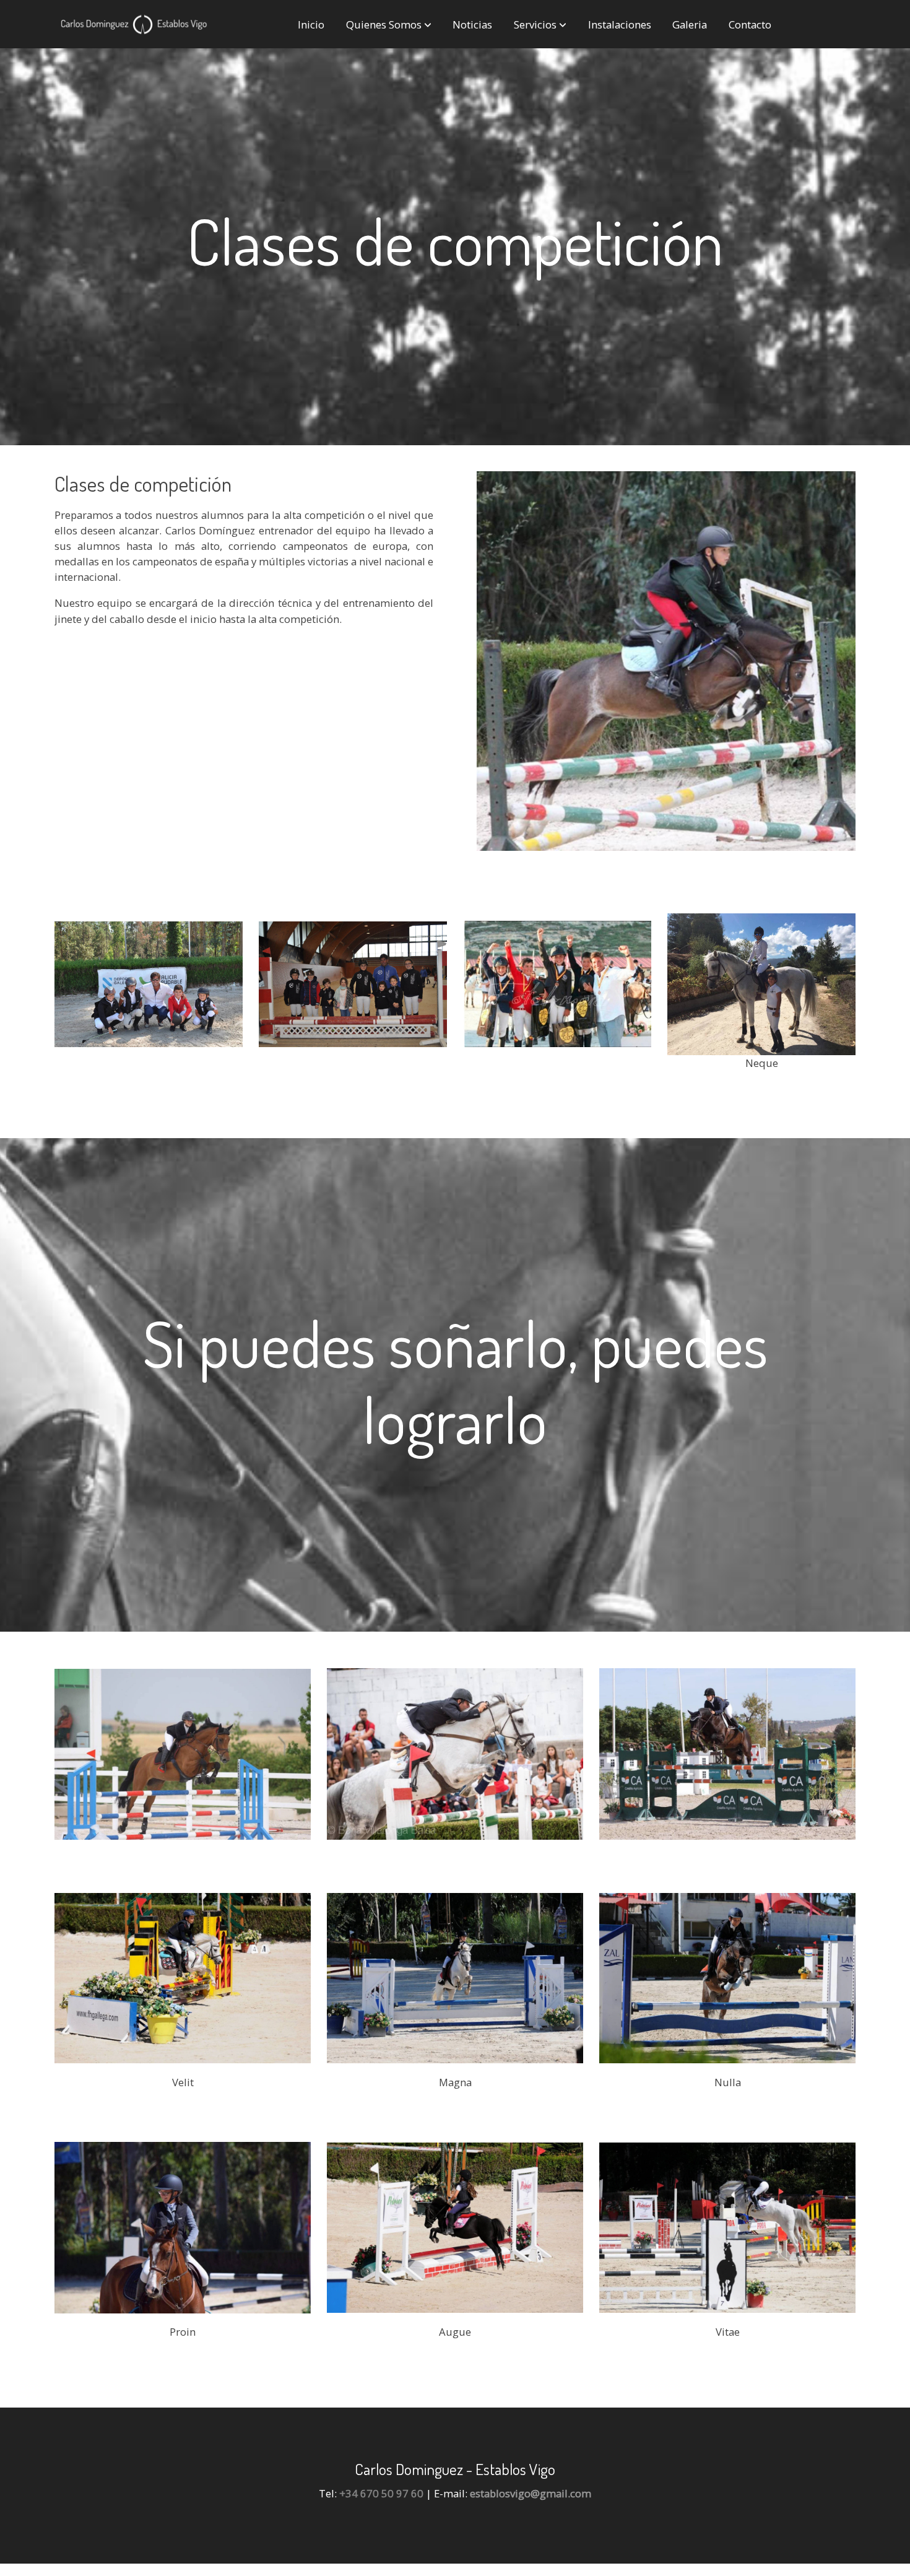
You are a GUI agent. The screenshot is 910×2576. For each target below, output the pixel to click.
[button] (389, 24)
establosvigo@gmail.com (531, 2493)
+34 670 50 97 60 (381, 2493)
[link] (134, 24)
